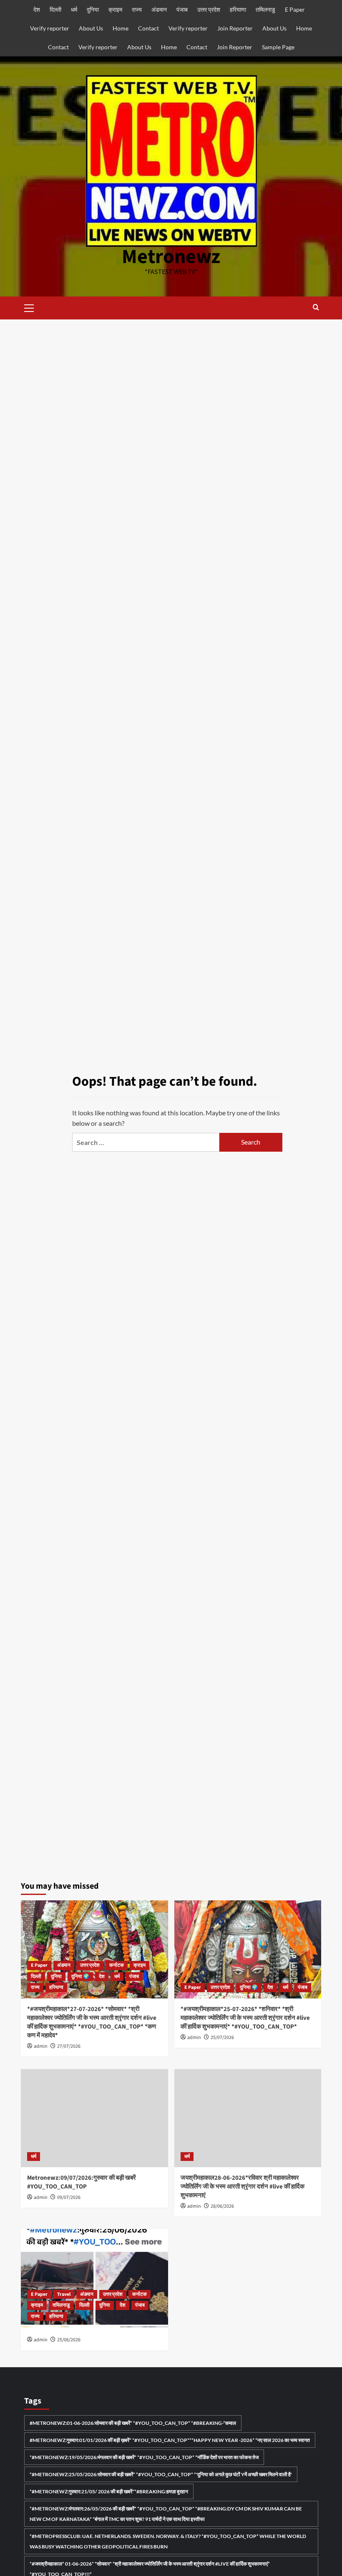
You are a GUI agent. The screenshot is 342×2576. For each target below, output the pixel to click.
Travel (64, 2294)
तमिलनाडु (265, 9)
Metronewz (171, 257)
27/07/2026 (69, 2046)
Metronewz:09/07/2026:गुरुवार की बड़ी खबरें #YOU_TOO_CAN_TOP (82, 2182)
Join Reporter (235, 28)
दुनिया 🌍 (80, 1977)
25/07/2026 (222, 2038)
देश (37, 9)
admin (41, 2046)
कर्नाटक (117, 1965)
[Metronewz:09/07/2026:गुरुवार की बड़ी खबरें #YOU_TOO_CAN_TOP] (94, 2118)
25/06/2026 (69, 2340)
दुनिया (93, 9)
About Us (91, 28)
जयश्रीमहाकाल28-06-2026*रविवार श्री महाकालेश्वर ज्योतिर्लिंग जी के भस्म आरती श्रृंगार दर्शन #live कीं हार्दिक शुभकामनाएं (243, 2187)
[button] (29, 307)
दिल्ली (55, 9)
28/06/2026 (222, 2206)
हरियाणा (238, 9)
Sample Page (278, 47)
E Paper (295, 9)
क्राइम (115, 9)
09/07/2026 (69, 2197)
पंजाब (182, 9)
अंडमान (159, 9)
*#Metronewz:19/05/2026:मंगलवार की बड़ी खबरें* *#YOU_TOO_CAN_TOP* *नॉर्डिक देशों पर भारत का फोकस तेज (144, 2457)
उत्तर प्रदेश (209, 9)
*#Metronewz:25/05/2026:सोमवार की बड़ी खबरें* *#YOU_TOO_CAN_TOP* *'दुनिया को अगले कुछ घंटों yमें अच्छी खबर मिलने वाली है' (161, 2474)
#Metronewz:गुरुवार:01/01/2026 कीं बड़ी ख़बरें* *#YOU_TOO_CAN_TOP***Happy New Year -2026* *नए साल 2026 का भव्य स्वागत (170, 2440)
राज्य (137, 9)
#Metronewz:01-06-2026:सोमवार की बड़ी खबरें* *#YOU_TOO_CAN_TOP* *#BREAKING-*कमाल (133, 2423)
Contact (148, 28)
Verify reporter (50, 28)
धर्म (74, 9)
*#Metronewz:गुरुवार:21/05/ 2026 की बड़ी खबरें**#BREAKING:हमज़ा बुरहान (109, 2491)
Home (121, 28)
